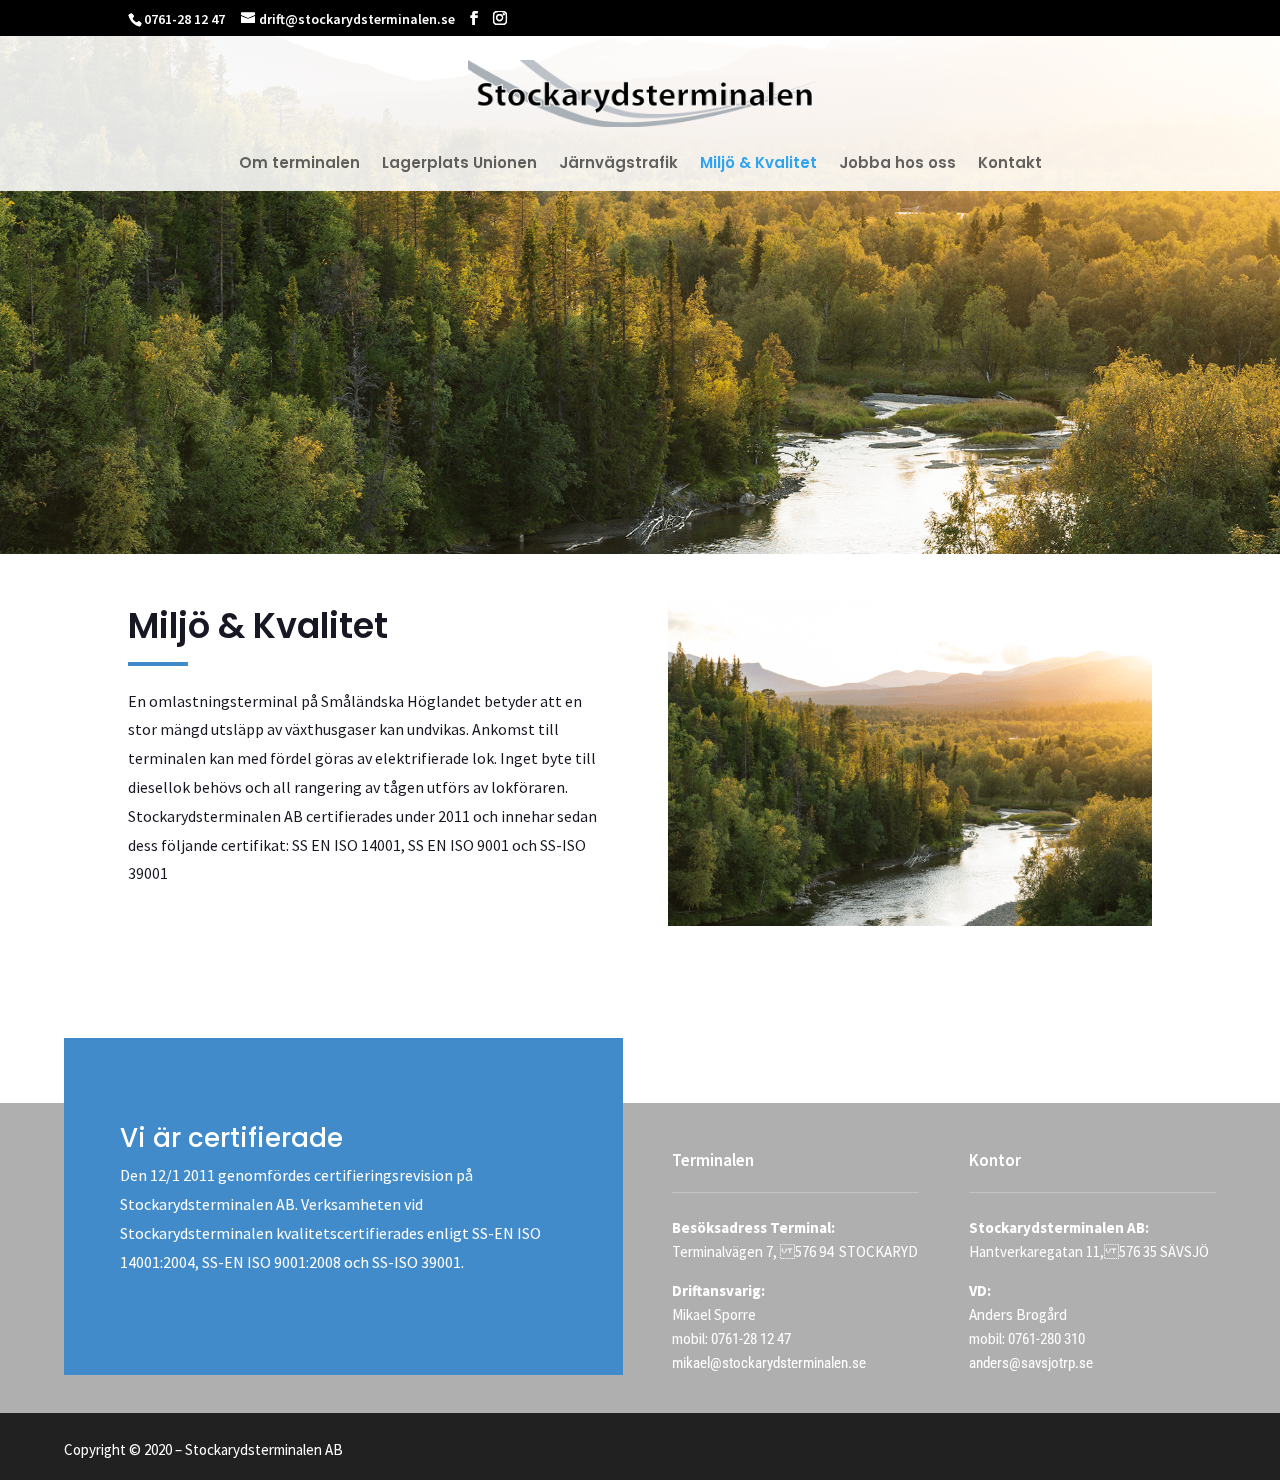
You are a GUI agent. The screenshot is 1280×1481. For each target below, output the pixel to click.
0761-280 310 (1046, 1339)
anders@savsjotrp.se (1031, 1363)
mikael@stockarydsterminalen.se (769, 1363)
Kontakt (1010, 164)
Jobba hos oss (897, 164)
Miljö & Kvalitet (758, 164)
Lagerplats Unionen (459, 164)
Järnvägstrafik (618, 164)
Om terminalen (299, 164)
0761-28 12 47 (751, 1339)
